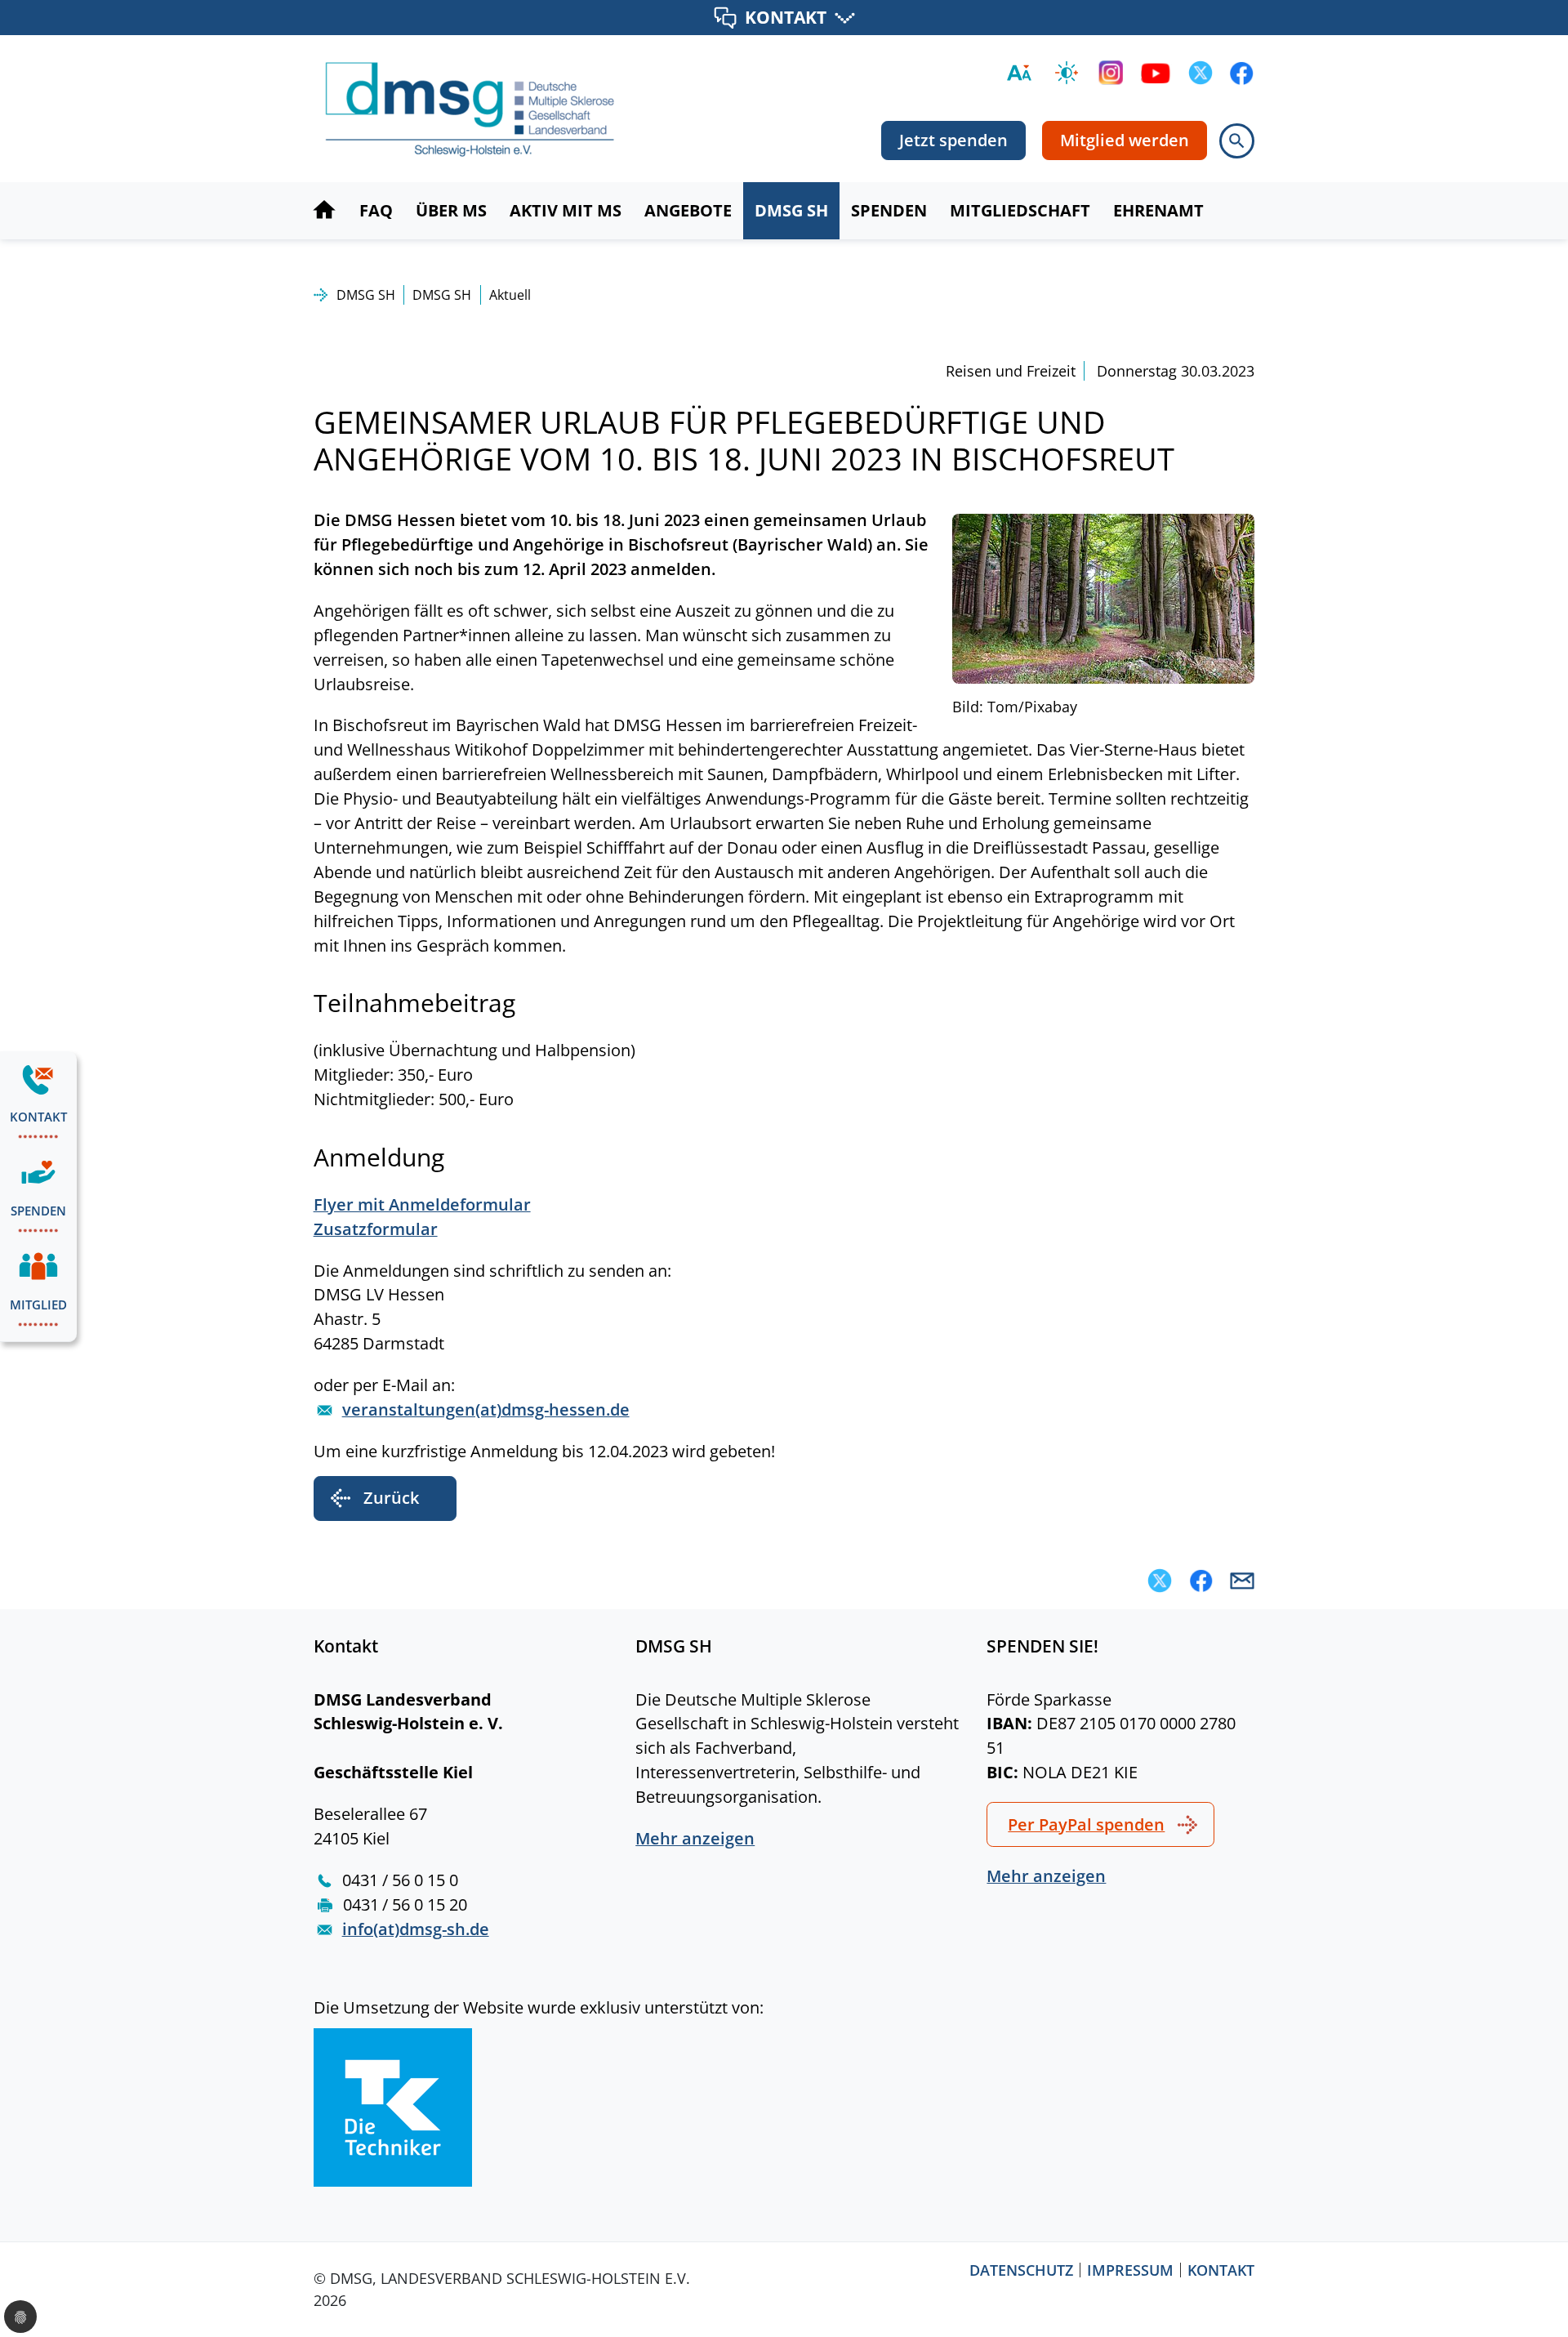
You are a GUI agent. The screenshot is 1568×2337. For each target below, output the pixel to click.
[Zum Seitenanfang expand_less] (1559, 2291)
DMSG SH (366, 295)
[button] (1160, 1581)
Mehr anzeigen (695, 1838)
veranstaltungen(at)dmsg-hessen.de (486, 1409)
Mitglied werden (1125, 140)
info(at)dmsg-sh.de (416, 1929)
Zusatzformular (376, 1229)
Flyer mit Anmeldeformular (422, 1204)
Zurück (391, 1498)
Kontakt (1221, 2270)
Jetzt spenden (953, 140)
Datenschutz (1021, 2270)
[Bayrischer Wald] (1103, 597)
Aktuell (510, 295)
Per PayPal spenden (1086, 1824)
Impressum (1130, 2270)
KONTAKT (786, 17)
